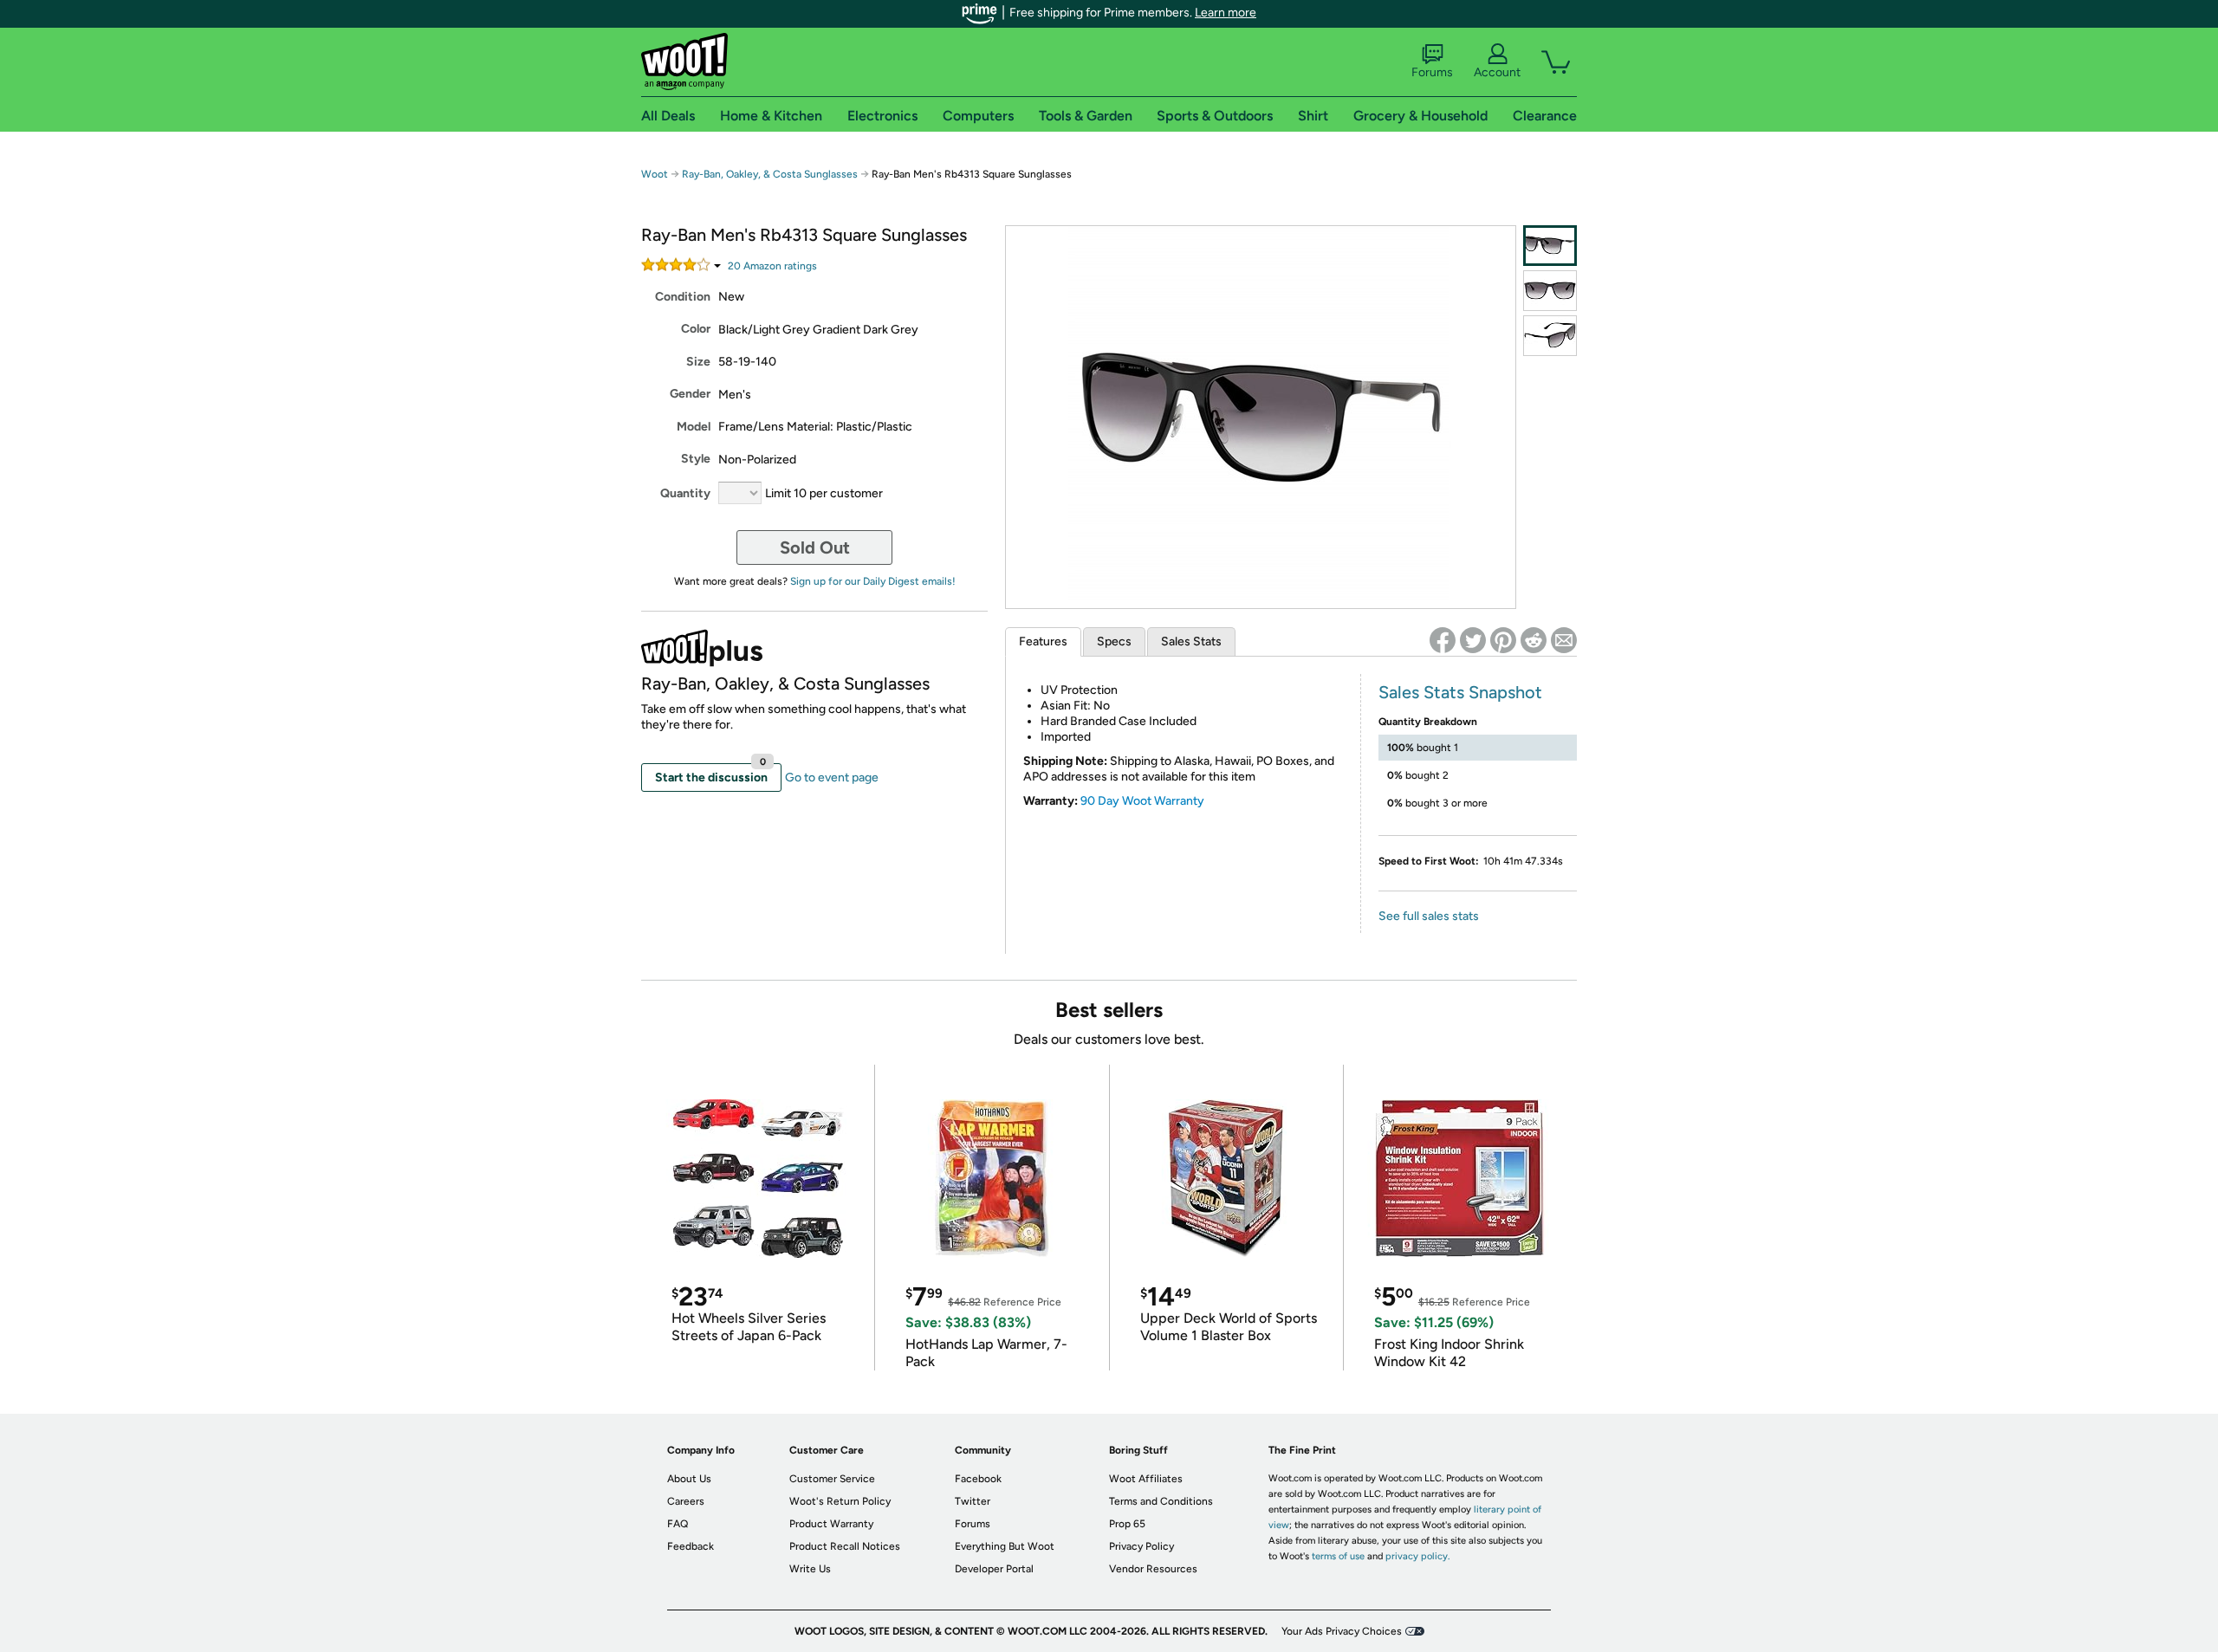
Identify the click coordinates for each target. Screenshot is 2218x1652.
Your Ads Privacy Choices (1342, 1631)
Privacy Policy (1141, 1546)
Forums (1432, 72)
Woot (655, 174)
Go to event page (832, 777)
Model (694, 427)
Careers (686, 1501)
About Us (689, 1479)
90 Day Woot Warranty (1142, 801)
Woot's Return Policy (840, 1501)
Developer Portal (994, 1569)
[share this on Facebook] (1443, 640)
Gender (690, 394)
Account (1497, 72)
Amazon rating (772, 266)
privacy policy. (1417, 1556)
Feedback (691, 1546)
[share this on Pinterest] (1503, 640)
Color (696, 329)
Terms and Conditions (1161, 1501)
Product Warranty (831, 1524)
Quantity (685, 493)
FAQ (678, 1524)
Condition (683, 297)
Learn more (1226, 13)
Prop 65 (1127, 1524)
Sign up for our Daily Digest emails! (873, 581)
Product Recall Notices (845, 1546)
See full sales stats (1429, 916)
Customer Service (832, 1479)
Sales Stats (1191, 641)
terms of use (1338, 1556)
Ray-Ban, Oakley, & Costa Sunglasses (770, 174)
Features (1043, 641)
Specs (1114, 641)
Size (698, 362)
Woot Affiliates (1146, 1479)
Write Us (810, 1569)
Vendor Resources (1153, 1569)
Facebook (978, 1479)
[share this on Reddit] (1534, 640)
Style (696, 459)
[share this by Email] (1564, 640)
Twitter (973, 1501)
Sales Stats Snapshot (1460, 692)
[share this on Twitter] (1473, 640)
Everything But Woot (1005, 1546)
